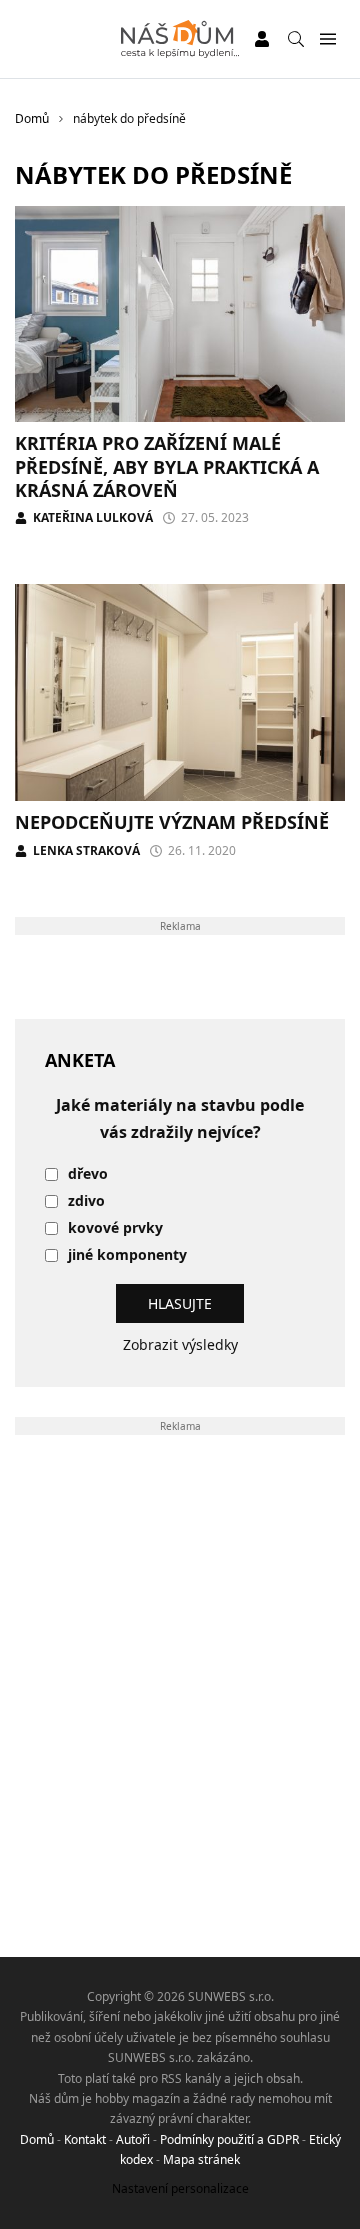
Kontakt (85, 2139)
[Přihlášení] (262, 39)
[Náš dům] (180, 39)
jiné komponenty (127, 1255)
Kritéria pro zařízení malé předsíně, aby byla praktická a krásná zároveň (167, 466)
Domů (37, 2139)
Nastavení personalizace (180, 2188)
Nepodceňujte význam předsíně (172, 822)
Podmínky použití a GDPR (229, 2139)
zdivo (86, 1201)
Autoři (133, 2139)
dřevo (88, 1174)
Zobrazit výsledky (180, 1344)
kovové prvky (115, 1228)
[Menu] (327, 39)
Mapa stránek (201, 2159)
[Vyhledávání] (296, 39)
